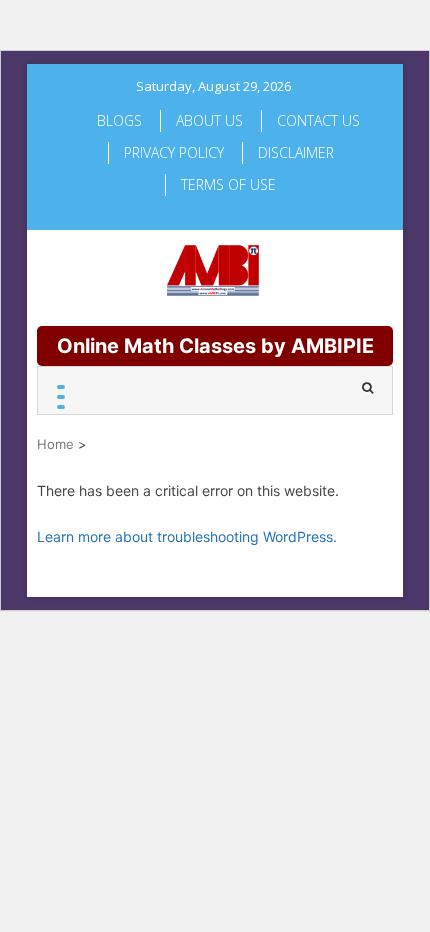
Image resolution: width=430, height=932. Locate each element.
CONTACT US (318, 120)
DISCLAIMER (296, 152)
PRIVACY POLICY (174, 152)
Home (55, 444)
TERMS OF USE (228, 184)
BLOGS (119, 120)
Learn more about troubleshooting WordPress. (187, 536)
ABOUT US (209, 120)
